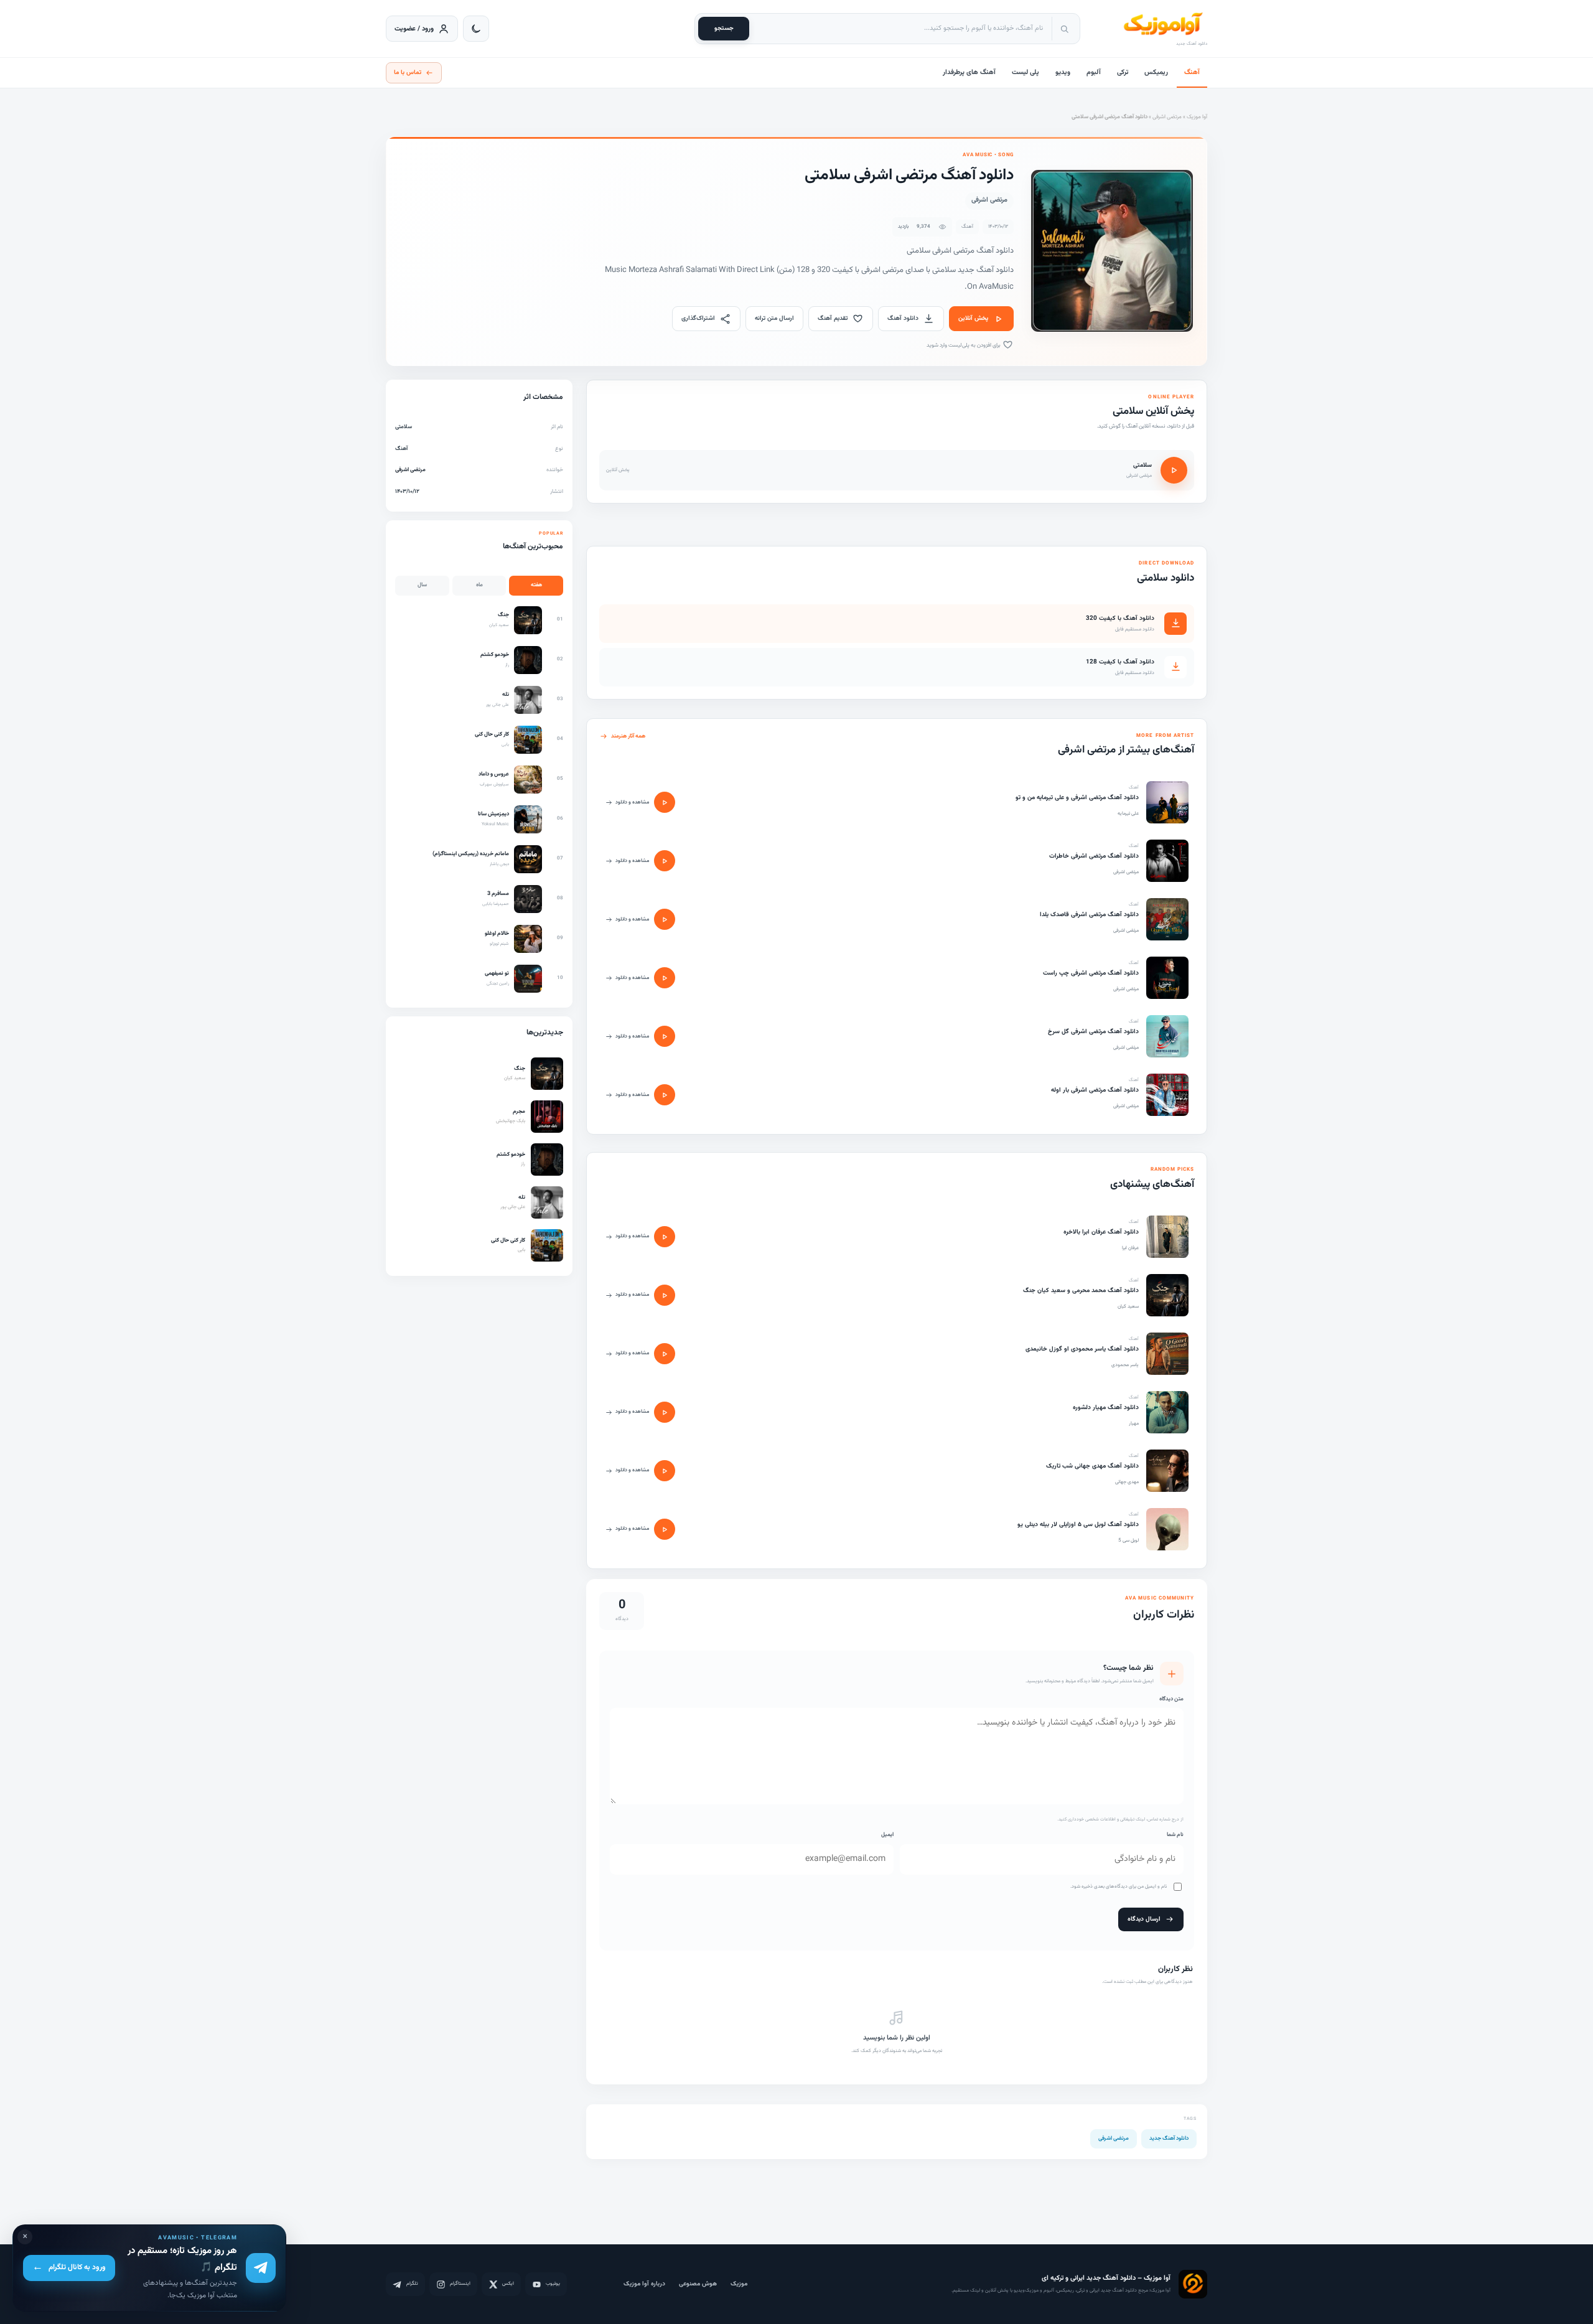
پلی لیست (1025, 73)
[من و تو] (1167, 802)
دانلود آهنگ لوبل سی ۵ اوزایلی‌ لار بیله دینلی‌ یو (1078, 1525)
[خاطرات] (1167, 861)
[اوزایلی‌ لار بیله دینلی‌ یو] (1167, 1529)
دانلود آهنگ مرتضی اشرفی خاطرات (1094, 856)
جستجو (724, 28)
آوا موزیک (1197, 117)
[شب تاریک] (1167, 1471)
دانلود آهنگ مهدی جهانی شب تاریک (1092, 1466)
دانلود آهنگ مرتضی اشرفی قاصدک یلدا (1089, 915)
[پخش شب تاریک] (665, 1471)
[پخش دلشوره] (665, 1412)
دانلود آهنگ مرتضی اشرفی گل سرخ (1093, 1032)
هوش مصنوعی (698, 2284)
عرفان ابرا (1130, 1248)
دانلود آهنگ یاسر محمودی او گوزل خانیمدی (1082, 1349)
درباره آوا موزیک (644, 2284)
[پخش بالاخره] (665, 1237)
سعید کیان (1128, 1306)
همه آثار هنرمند (628, 736)
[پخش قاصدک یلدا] (665, 919)
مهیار (1134, 1423)
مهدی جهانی (1127, 1482)
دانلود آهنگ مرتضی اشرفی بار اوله (1095, 1090)
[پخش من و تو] (665, 802)
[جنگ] (1167, 1295)
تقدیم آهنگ (833, 318)
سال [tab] (422, 585)
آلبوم (1094, 73)
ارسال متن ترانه (774, 318)
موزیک (739, 2284)
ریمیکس (1156, 73)
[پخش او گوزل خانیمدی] (665, 1354)
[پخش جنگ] (665, 1295)
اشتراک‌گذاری (698, 318)
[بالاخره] (1167, 1237)
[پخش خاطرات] (665, 861)
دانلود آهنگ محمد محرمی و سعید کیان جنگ (1081, 1291)
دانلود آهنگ (903, 318)
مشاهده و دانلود (632, 802)
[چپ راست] (1167, 978)
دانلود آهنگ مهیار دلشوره (1106, 1408)
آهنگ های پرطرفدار (969, 73)
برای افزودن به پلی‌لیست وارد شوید (964, 345)
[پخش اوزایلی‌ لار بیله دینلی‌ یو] (665, 1529)
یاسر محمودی (1125, 1365)
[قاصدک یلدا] (1167, 919)
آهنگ (1192, 73)
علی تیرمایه (1128, 813)
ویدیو (1063, 73)
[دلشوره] (1167, 1412)
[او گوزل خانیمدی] (1167, 1354)
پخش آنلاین (973, 318)
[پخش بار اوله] (665, 1095)
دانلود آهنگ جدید (1169, 2139)
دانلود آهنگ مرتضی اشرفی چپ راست (1091, 973)
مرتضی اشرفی (1167, 117)
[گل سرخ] (1167, 1036)
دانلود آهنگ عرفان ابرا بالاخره (1101, 1232)
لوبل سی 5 (1128, 1540)
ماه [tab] (479, 585)
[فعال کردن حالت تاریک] (476, 29)
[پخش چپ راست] (665, 978)
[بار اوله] (1167, 1095)
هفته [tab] (536, 585)
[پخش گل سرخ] (665, 1036)
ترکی (1123, 73)
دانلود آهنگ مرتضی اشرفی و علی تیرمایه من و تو (1077, 798)
